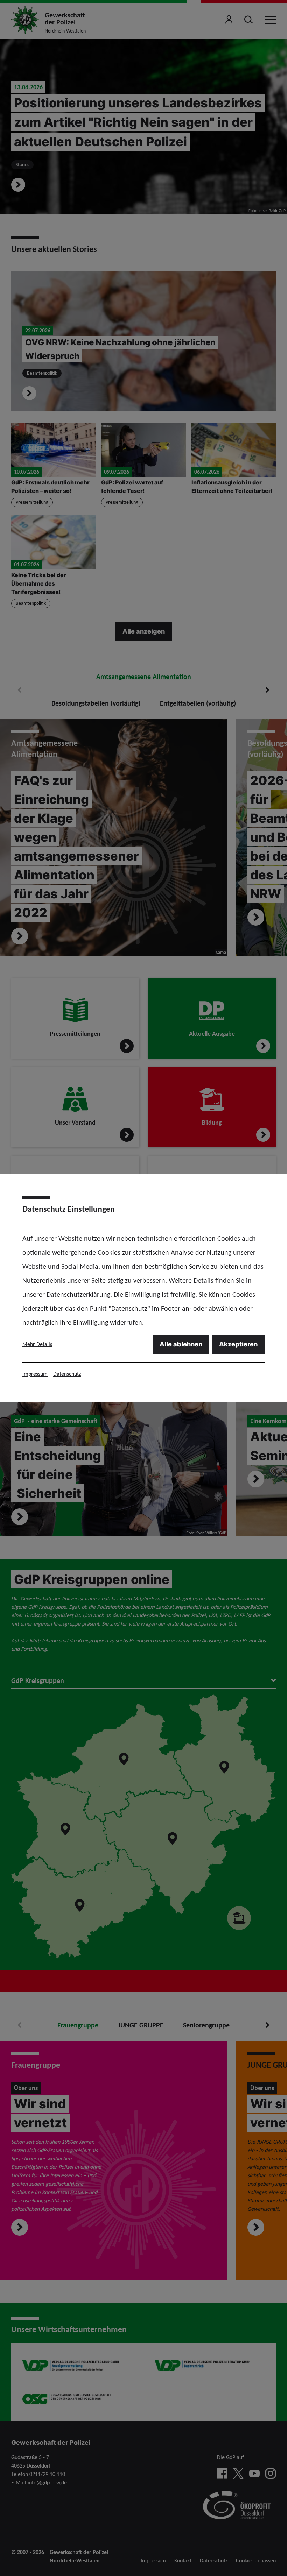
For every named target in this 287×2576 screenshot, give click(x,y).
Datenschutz (67, 1374)
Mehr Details (37, 1344)
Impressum (35, 1374)
